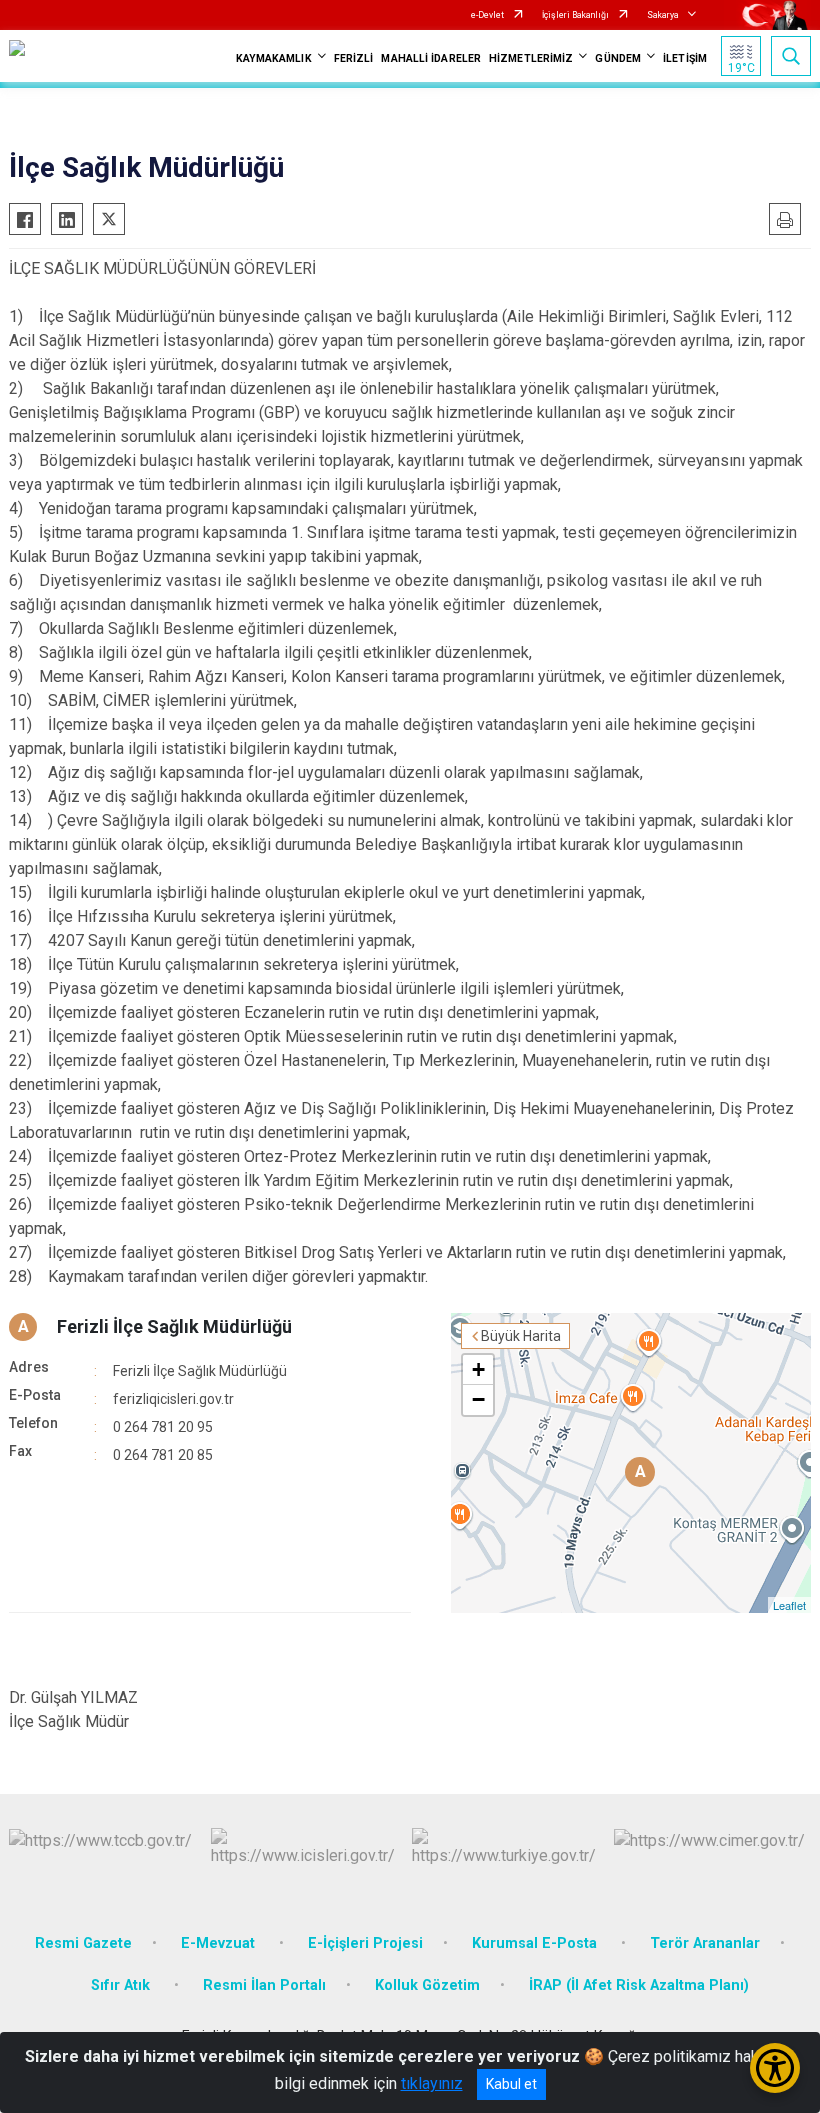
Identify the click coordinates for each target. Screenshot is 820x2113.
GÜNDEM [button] (618, 58)
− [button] (478, 1399)
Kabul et (511, 2084)
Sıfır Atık (122, 1985)
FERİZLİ (354, 58)
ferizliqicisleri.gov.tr (173, 1399)
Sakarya (663, 15)
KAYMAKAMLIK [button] (274, 58)
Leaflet (789, 1605)
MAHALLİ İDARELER (431, 58)
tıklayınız (432, 2083)
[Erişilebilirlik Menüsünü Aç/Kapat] (775, 2068)
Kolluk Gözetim (427, 1985)
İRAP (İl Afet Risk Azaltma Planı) (639, 1985)
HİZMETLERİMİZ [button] (531, 58)
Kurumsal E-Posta (536, 1943)
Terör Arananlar (705, 1943)
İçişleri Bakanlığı (575, 15)
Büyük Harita (521, 1336)
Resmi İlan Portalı (264, 1985)
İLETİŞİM (685, 58)
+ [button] (478, 1369)
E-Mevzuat (220, 1943)
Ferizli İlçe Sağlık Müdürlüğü (174, 1326)
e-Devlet (487, 15)
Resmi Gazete (83, 1943)
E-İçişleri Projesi (365, 1943)
